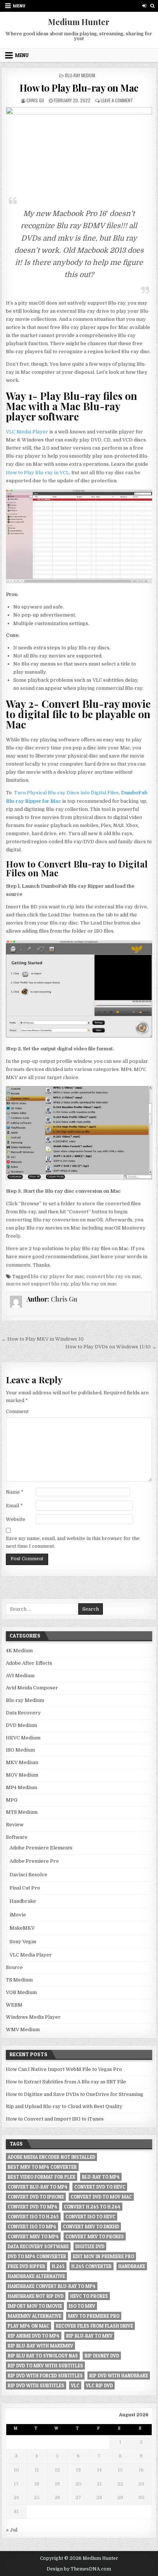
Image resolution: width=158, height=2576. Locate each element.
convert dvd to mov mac (101, 2197)
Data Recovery (23, 1713)
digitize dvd (90, 2246)
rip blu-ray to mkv (89, 2336)
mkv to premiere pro (94, 2316)
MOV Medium (22, 1775)
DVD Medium (21, 1725)
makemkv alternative (35, 2316)
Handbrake (23, 1901)
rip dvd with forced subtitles (45, 2375)
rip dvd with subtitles (36, 2385)
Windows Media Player (33, 2017)
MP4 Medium (21, 1787)
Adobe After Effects (29, 1663)
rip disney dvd (102, 2356)
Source (14, 1967)
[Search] (153, 6)
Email (14, 1506)
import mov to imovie (35, 2306)
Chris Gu (35, 100)
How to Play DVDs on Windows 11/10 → (111, 1347)
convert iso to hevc (90, 2217)
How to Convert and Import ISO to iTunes (55, 2119)
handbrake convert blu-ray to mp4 (52, 2286)
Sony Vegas (23, 1942)
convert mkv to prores (95, 2236)
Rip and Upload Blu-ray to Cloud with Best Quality (64, 2106)
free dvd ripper (26, 2266)
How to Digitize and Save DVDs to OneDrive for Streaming (75, 2094)
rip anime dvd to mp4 (34, 2336)
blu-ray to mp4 (101, 2177)
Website (16, 1519)
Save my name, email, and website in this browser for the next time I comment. (73, 1542)
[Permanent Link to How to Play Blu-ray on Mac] (79, 148)
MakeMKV (22, 1928)
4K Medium (19, 1651)
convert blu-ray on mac (114, 1276)
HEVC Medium (23, 1738)
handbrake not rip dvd (36, 2296)
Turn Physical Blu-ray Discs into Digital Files (66, 793)
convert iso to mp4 (32, 2226)
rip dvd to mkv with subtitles (45, 2366)
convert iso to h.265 (33, 2217)
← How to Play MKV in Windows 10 (43, 1339)
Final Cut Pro (25, 1888)
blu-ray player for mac (58, 1276)
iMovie (18, 1915)
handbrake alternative (36, 2276)
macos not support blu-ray (37, 1284)
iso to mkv (82, 2306)
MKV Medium (22, 1762)
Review (15, 1825)
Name (15, 1492)
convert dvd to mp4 (33, 2207)
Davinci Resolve (28, 1875)
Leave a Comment (117, 100)
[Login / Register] (144, 6)
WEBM (14, 2005)
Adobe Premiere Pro (34, 1861)
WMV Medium (23, 2029)
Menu (19, 6)
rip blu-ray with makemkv (40, 2346)
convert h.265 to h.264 (92, 2207)
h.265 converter (91, 2266)
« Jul (12, 2530)
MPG (12, 1800)
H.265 (58, 2266)
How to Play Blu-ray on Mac (79, 88)
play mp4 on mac (28, 2326)
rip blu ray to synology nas (43, 2356)
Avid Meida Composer (32, 1688)
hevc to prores (89, 2296)
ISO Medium (20, 1750)
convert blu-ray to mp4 (38, 2187)
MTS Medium (22, 1812)
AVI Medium (20, 1676)
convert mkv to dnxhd (91, 2226)
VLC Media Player (27, 432)
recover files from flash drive (94, 2326)
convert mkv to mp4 (33, 2236)
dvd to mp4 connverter (37, 2256)
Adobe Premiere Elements (41, 1848)
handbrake (132, 2266)
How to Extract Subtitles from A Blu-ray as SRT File (66, 2082)
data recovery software (38, 2246)
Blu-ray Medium (80, 75)
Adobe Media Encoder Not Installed (51, 2157)
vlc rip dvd (99, 2385)
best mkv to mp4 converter (42, 2167)
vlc (75, 2385)
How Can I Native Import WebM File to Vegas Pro (64, 2069)
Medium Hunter (79, 22)
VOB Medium (21, 1992)
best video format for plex (42, 2177)
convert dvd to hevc (100, 2187)
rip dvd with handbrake (119, 2375)
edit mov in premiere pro (103, 2256)
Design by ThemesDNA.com (79, 2569)
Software (17, 1837)
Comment (17, 1411)
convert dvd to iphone (36, 2197)
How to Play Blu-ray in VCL (37, 473)
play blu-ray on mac (94, 1284)
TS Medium (19, 1980)
